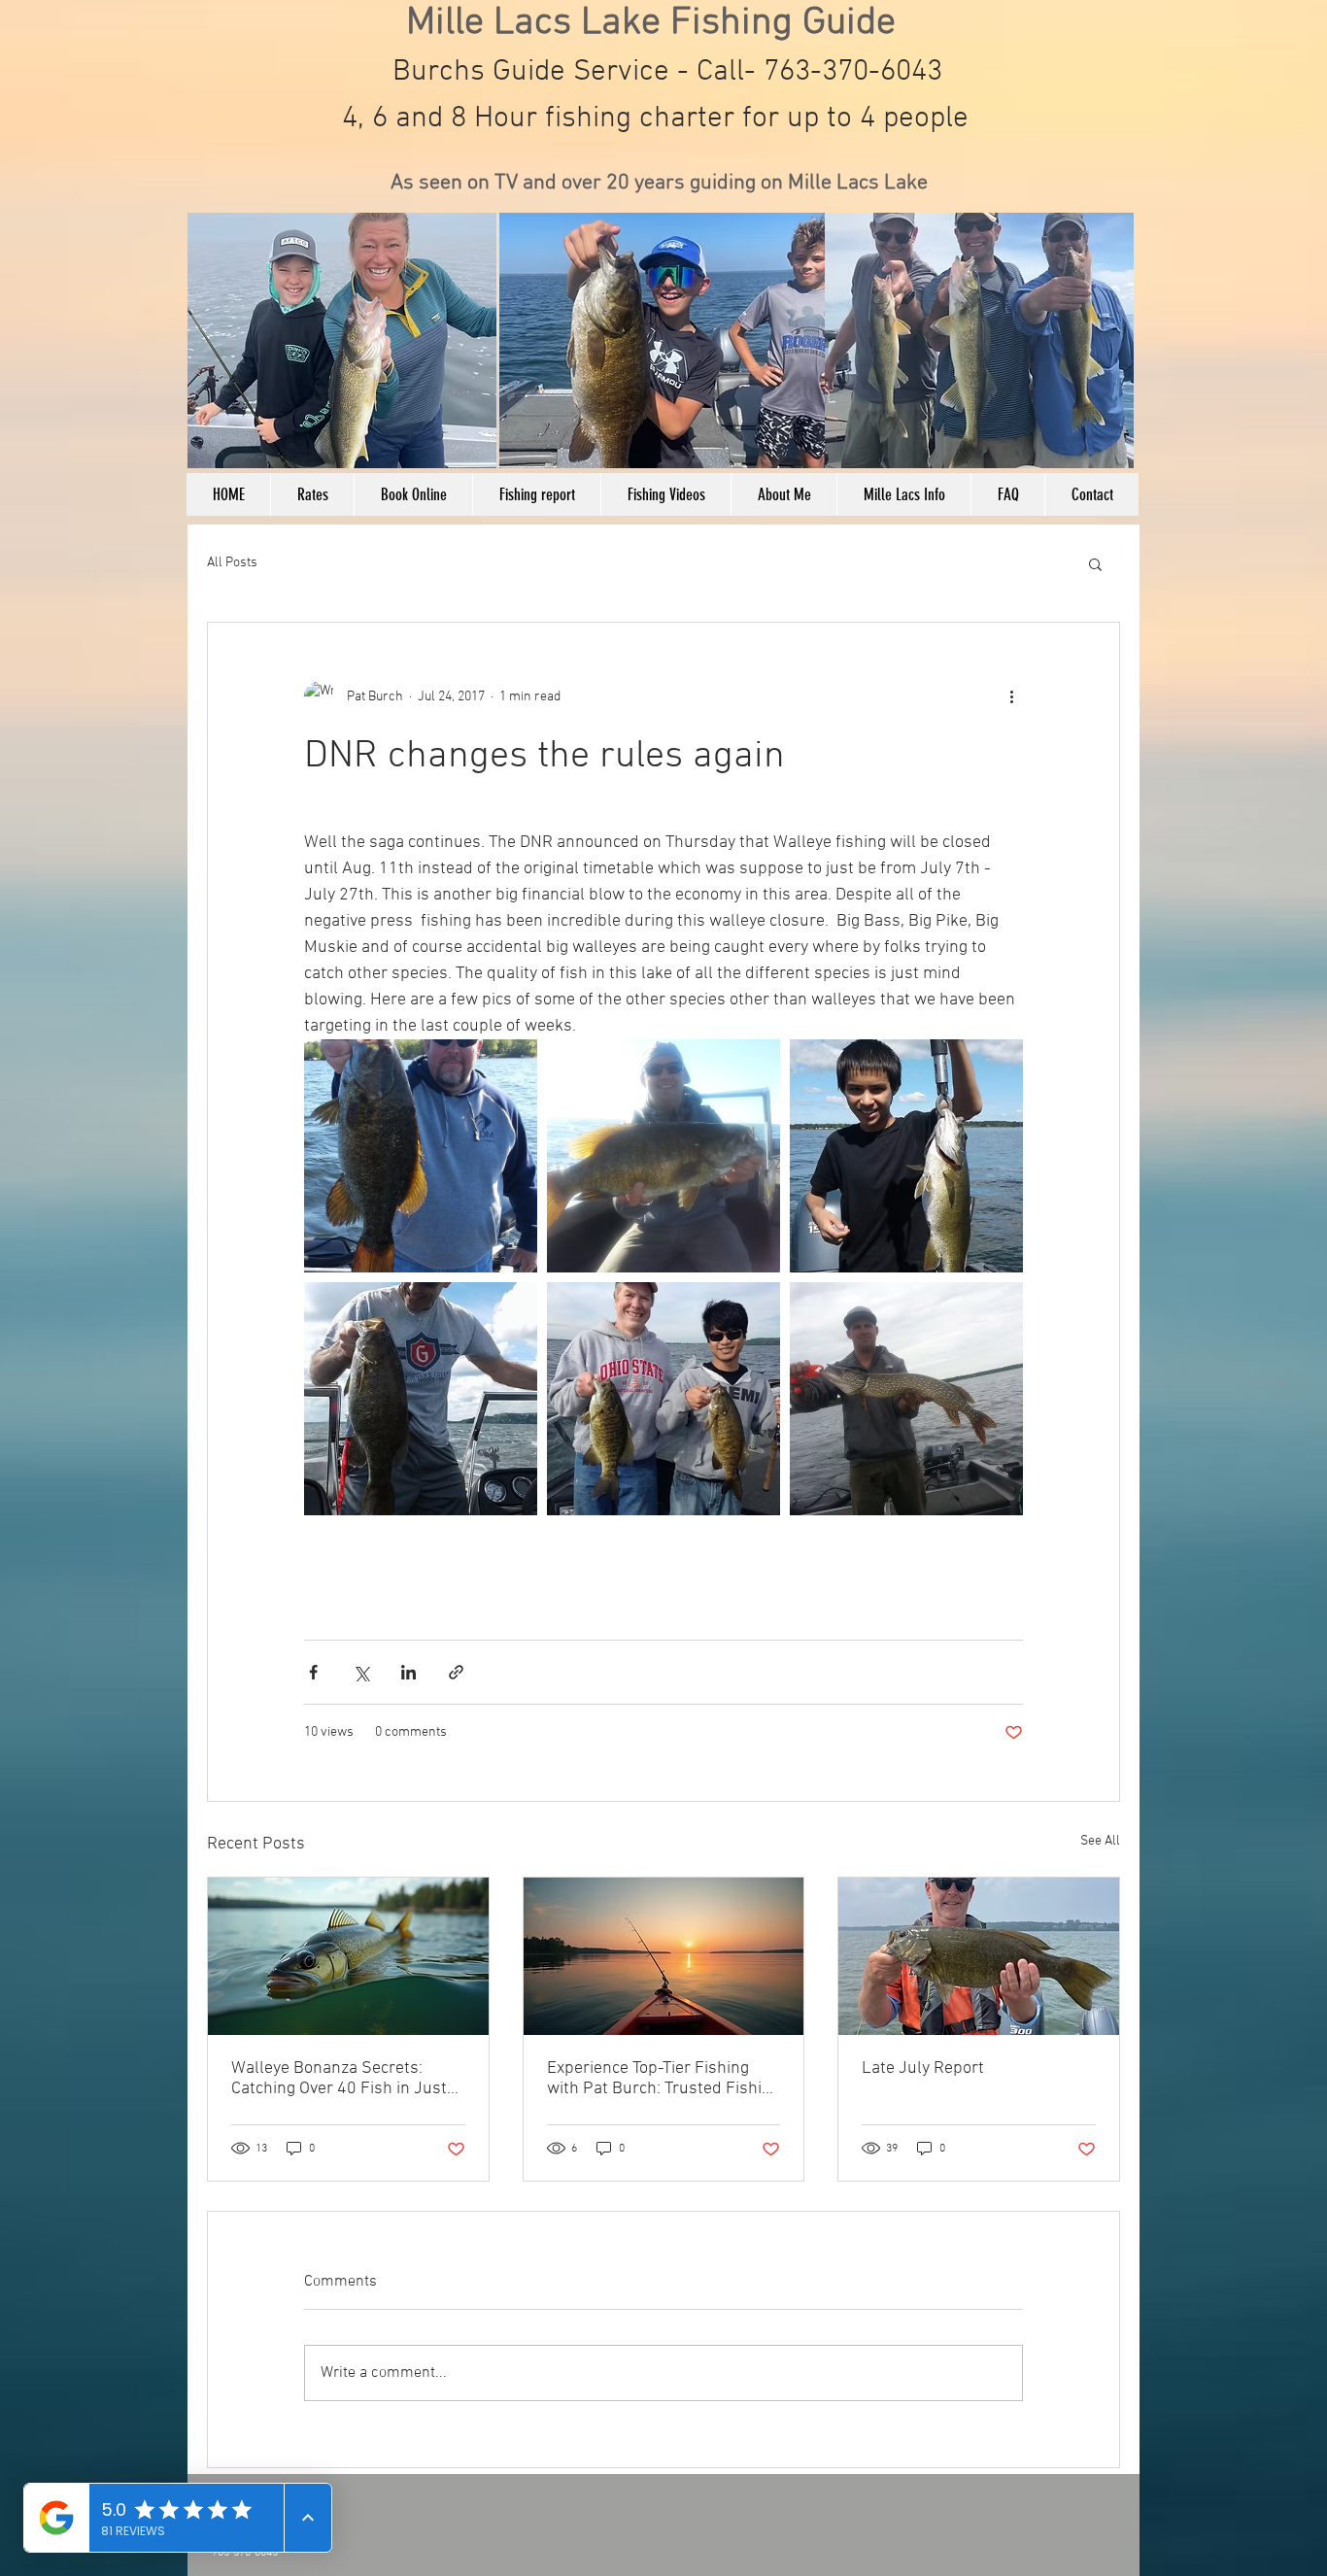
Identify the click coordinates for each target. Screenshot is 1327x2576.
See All (1100, 1841)
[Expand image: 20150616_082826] (663, 1156)
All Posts (232, 563)
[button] (1095, 563)
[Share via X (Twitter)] (361, 1672)
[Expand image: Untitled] (906, 1156)
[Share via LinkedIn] (408, 1672)
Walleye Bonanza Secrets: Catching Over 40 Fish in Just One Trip (339, 2079)
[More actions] (1011, 696)
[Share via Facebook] (313, 1672)
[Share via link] (456, 1672)
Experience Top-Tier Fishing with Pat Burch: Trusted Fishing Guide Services (663, 2079)
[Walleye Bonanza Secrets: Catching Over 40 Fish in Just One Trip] (348, 1956)
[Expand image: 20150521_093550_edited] (421, 1156)
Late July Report (923, 2068)
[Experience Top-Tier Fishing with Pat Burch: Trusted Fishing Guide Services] (664, 1956)
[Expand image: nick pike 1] (906, 1399)
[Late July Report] (979, 1956)
